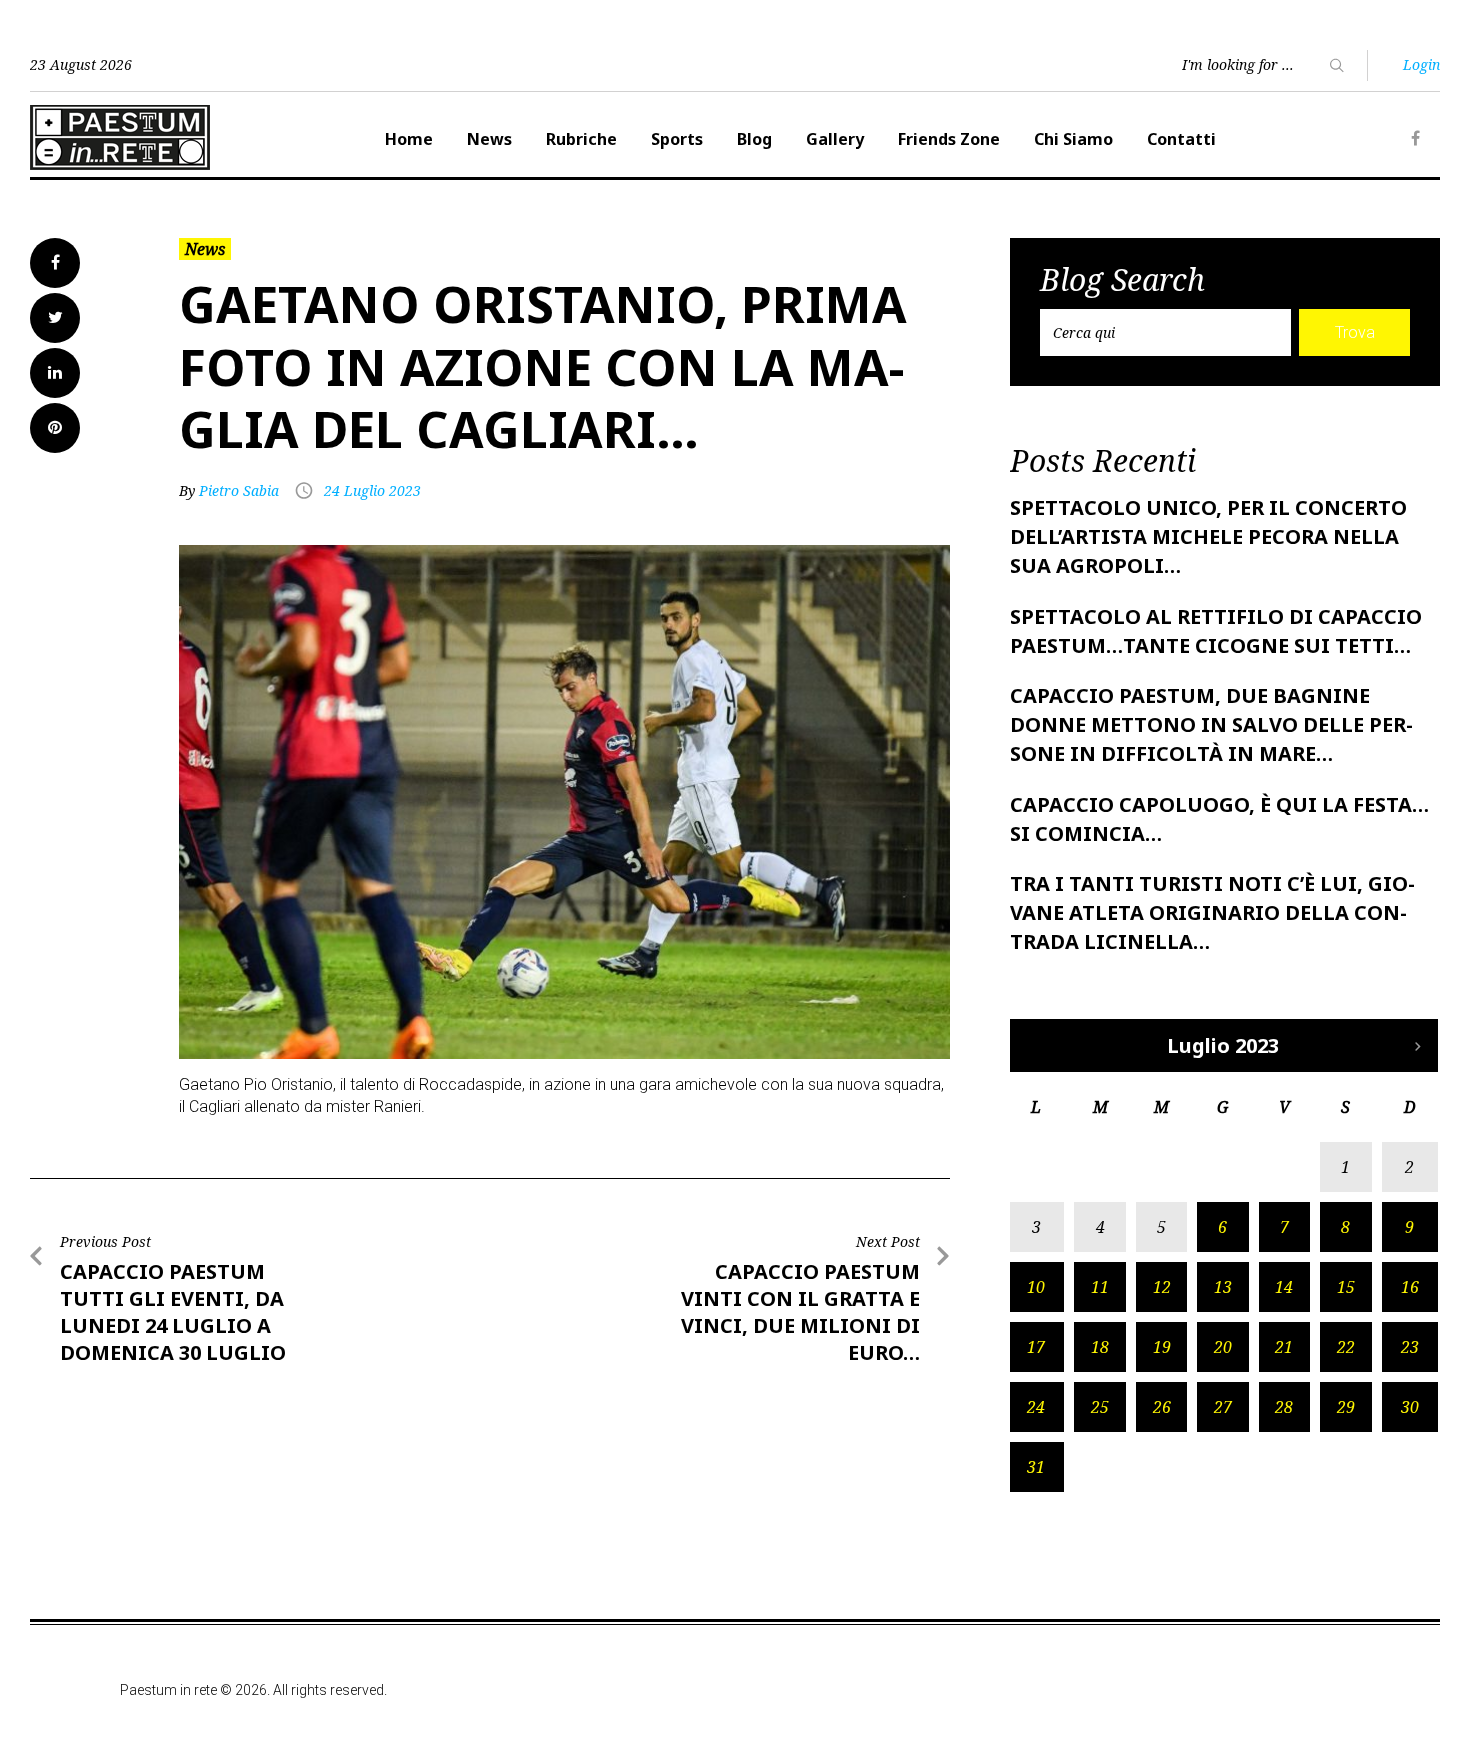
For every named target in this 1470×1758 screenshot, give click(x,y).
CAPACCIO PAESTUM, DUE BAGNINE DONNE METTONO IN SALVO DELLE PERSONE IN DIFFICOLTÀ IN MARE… (1211, 724)
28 (1284, 1407)
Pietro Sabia (239, 490)
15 (1346, 1287)
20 (1223, 1347)
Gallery (835, 139)
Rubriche (581, 139)
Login (1421, 64)
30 (1410, 1407)
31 (1036, 1467)
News (489, 139)
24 (1036, 1407)
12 (1162, 1287)
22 (1346, 1347)
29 (1346, 1407)
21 (1284, 1347)
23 (1410, 1347)
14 (1284, 1287)
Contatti (1181, 139)
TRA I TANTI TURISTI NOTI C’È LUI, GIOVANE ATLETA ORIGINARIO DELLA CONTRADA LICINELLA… (1212, 912)
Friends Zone (949, 139)
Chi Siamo (1073, 139)
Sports (677, 139)
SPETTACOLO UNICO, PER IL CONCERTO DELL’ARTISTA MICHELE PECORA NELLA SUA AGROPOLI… (1208, 536)
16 (1410, 1287)
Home (409, 139)
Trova (1355, 332)
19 (1162, 1347)
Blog (754, 139)
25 (1100, 1407)
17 (1036, 1347)
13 (1223, 1287)
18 (1100, 1347)
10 (1036, 1287)
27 (1223, 1407)
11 (1100, 1287)
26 (1162, 1407)
